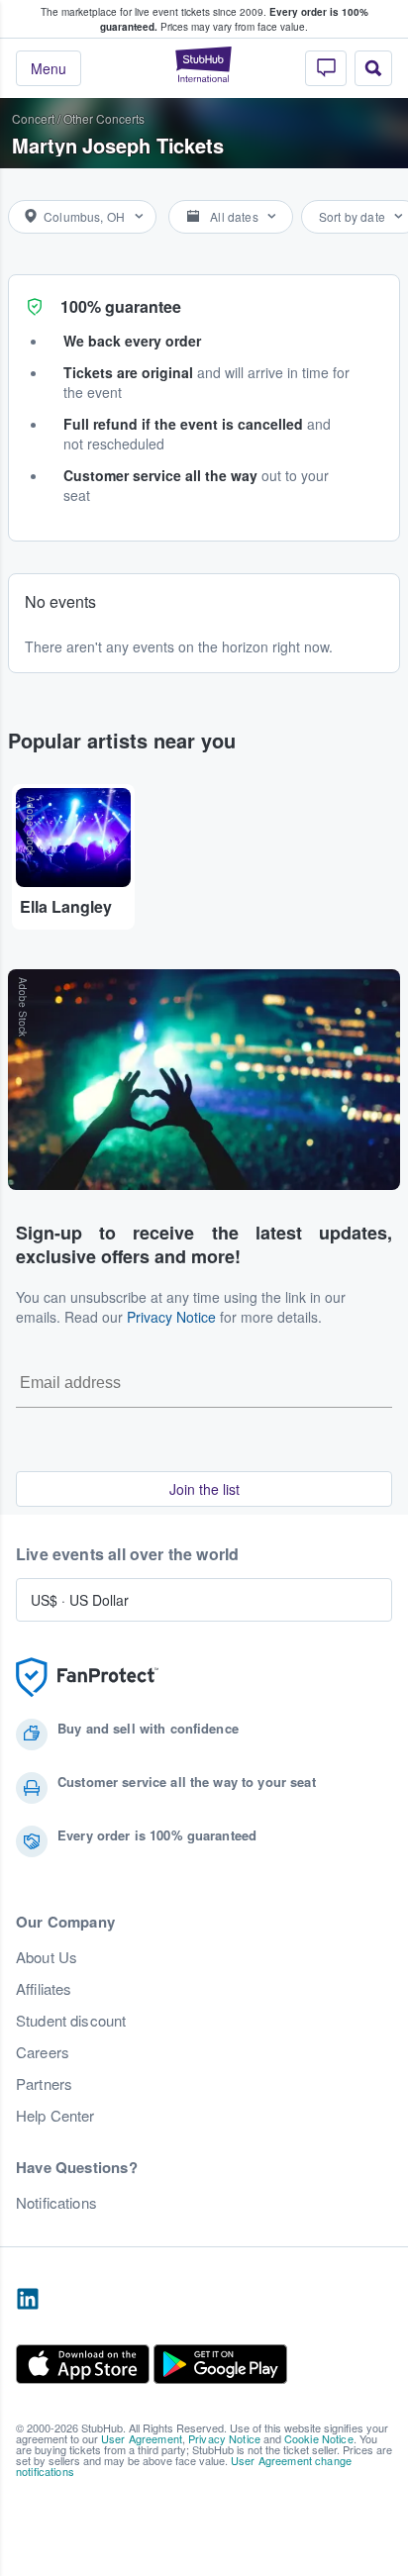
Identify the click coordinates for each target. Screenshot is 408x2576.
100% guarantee (121, 306)
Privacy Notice (171, 1317)
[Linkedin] (28, 2300)
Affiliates (44, 1989)
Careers (43, 2052)
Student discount (71, 2021)
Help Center (55, 2116)
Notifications (56, 2203)
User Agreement (142, 2438)
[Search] (373, 68)
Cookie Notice (319, 2438)
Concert (33, 118)
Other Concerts (104, 118)
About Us (47, 1957)
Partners (44, 2084)
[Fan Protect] (87, 1678)
